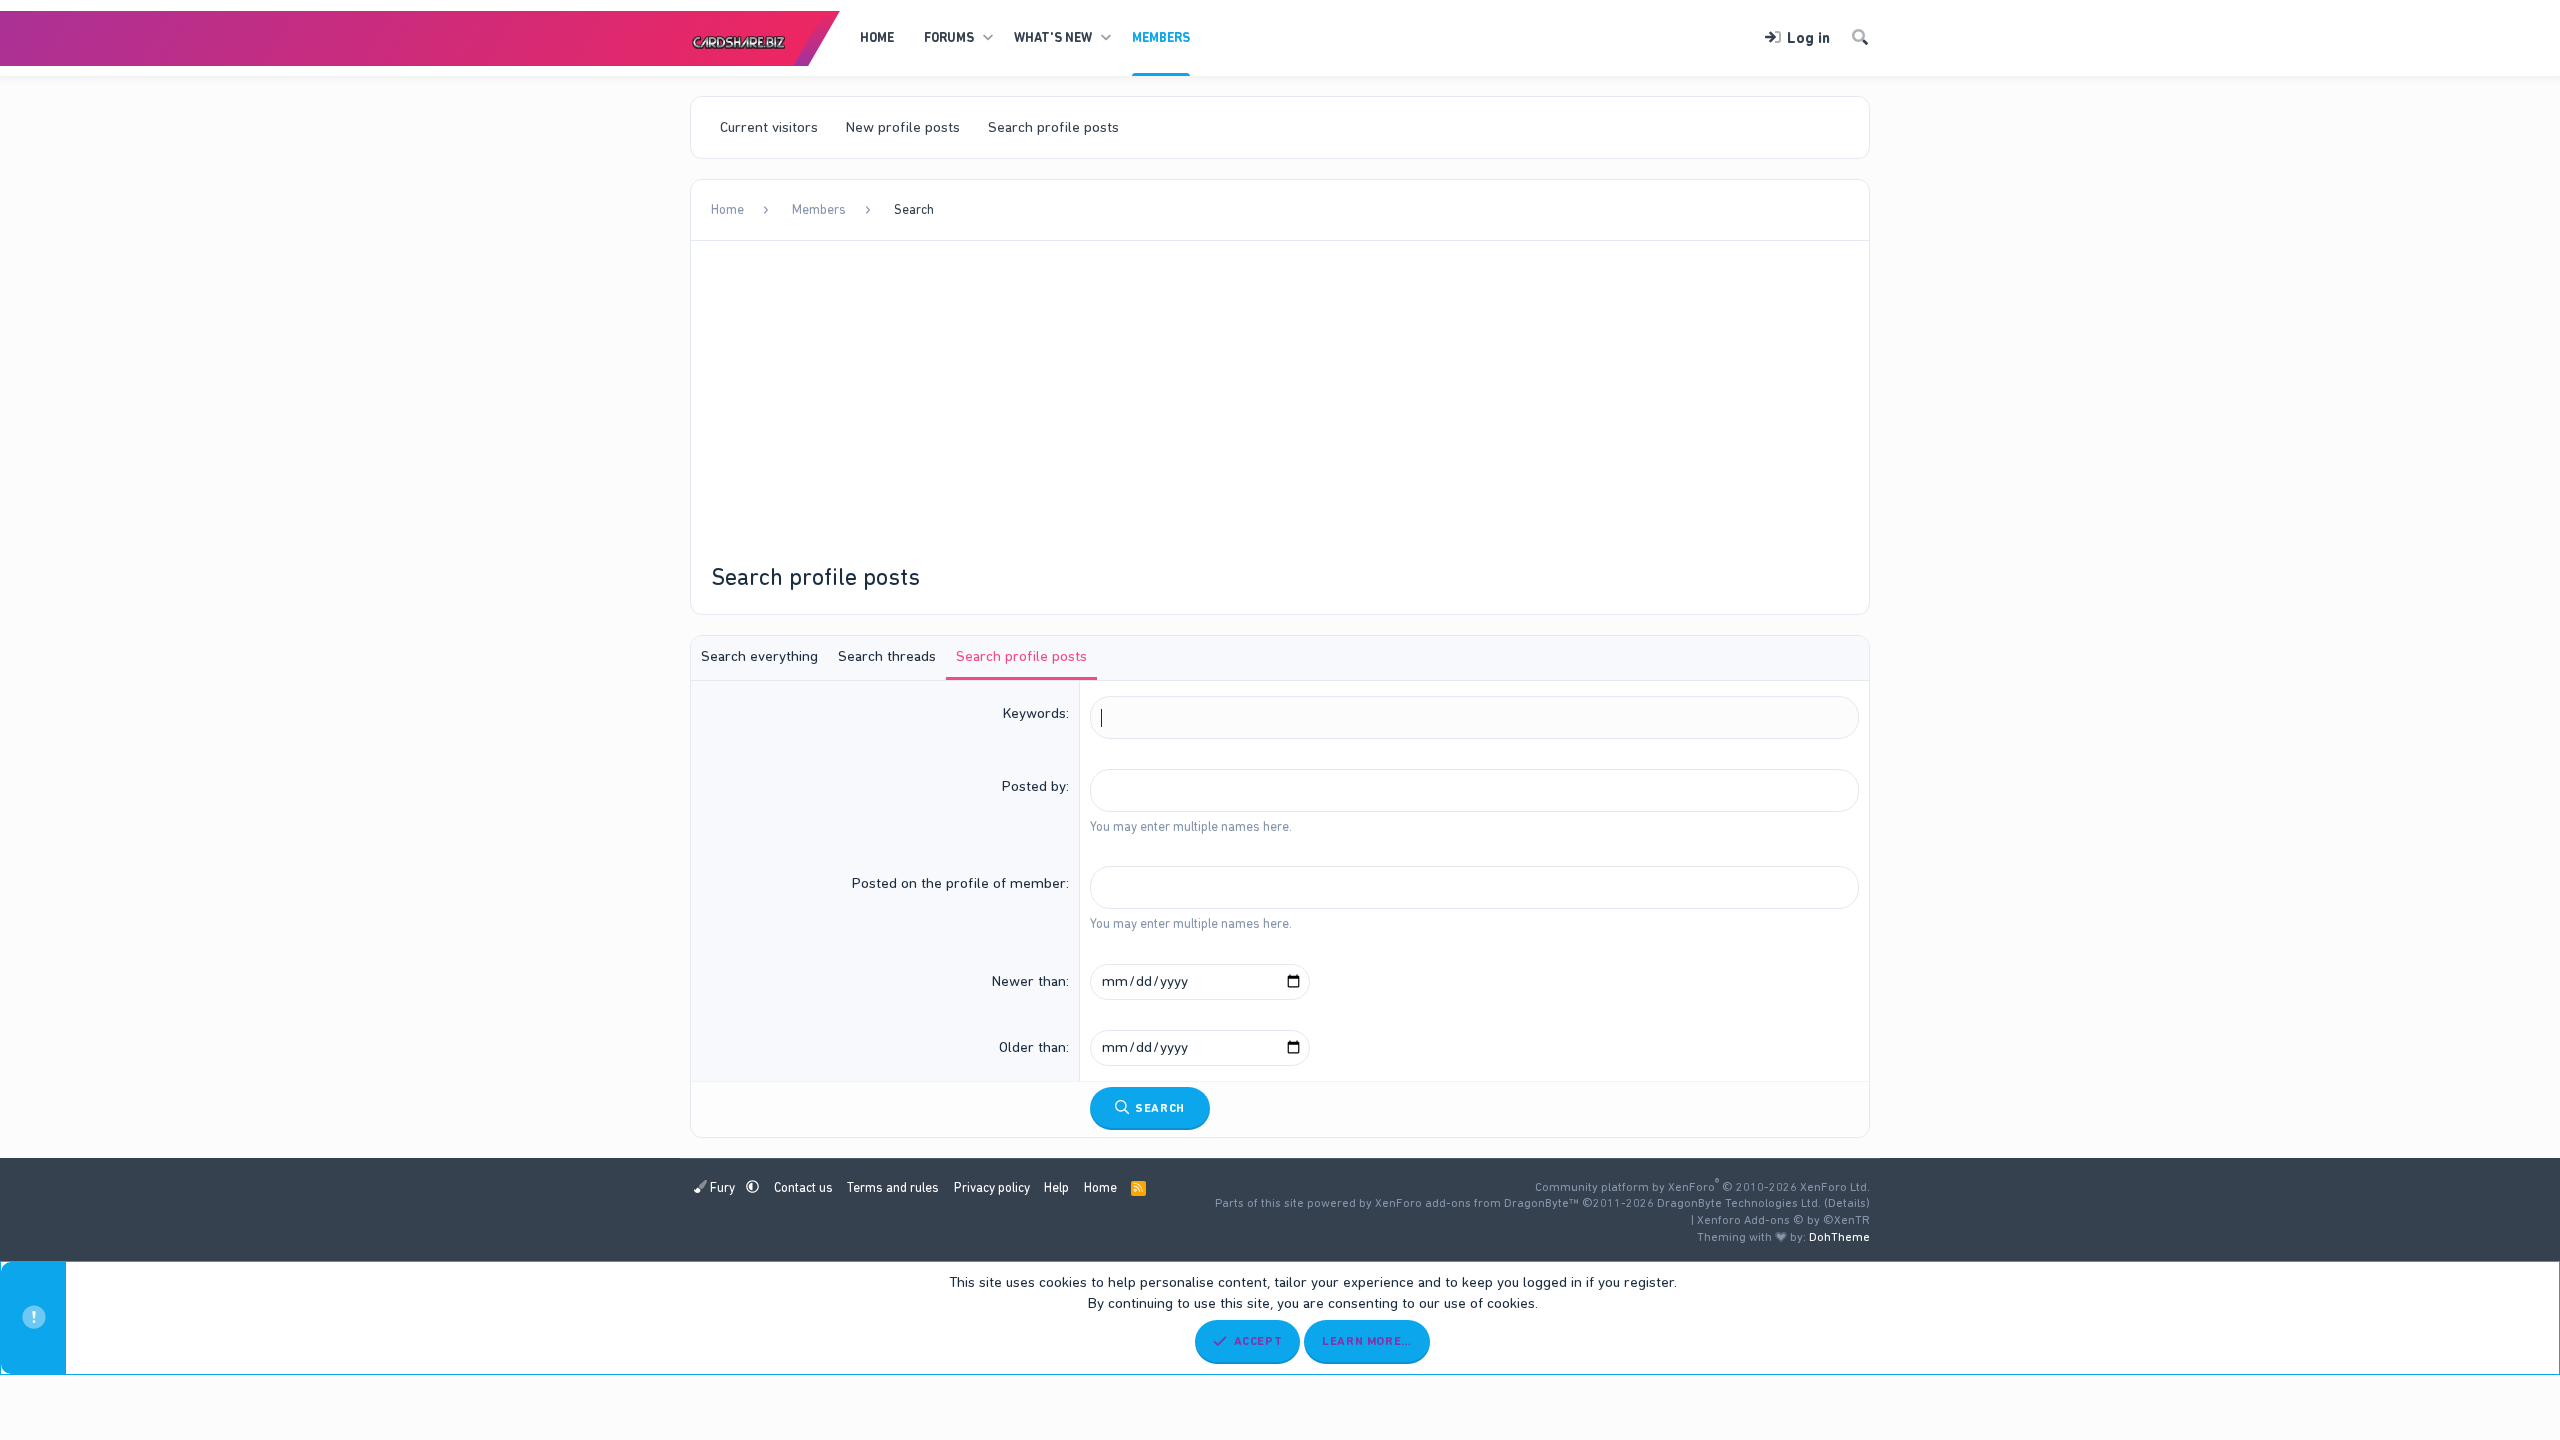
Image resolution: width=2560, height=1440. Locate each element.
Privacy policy (992, 1187)
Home (877, 37)
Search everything (759, 656)
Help (1056, 1187)
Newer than (1029, 981)
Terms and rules (893, 1187)
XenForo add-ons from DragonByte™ (1477, 1203)
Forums (949, 37)
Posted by (1034, 786)
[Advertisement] (1280, 411)
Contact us (803, 1187)
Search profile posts (1053, 127)
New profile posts (903, 127)
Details (1847, 1203)
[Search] (1860, 38)
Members (1161, 37)
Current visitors (769, 127)
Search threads (887, 656)
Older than (1032, 1047)
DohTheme (1839, 1237)
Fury (722, 1187)
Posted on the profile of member (959, 883)
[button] (987, 38)
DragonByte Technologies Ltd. (1739, 1203)
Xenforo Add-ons (1783, 1220)
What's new (1053, 37)
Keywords (1034, 713)
